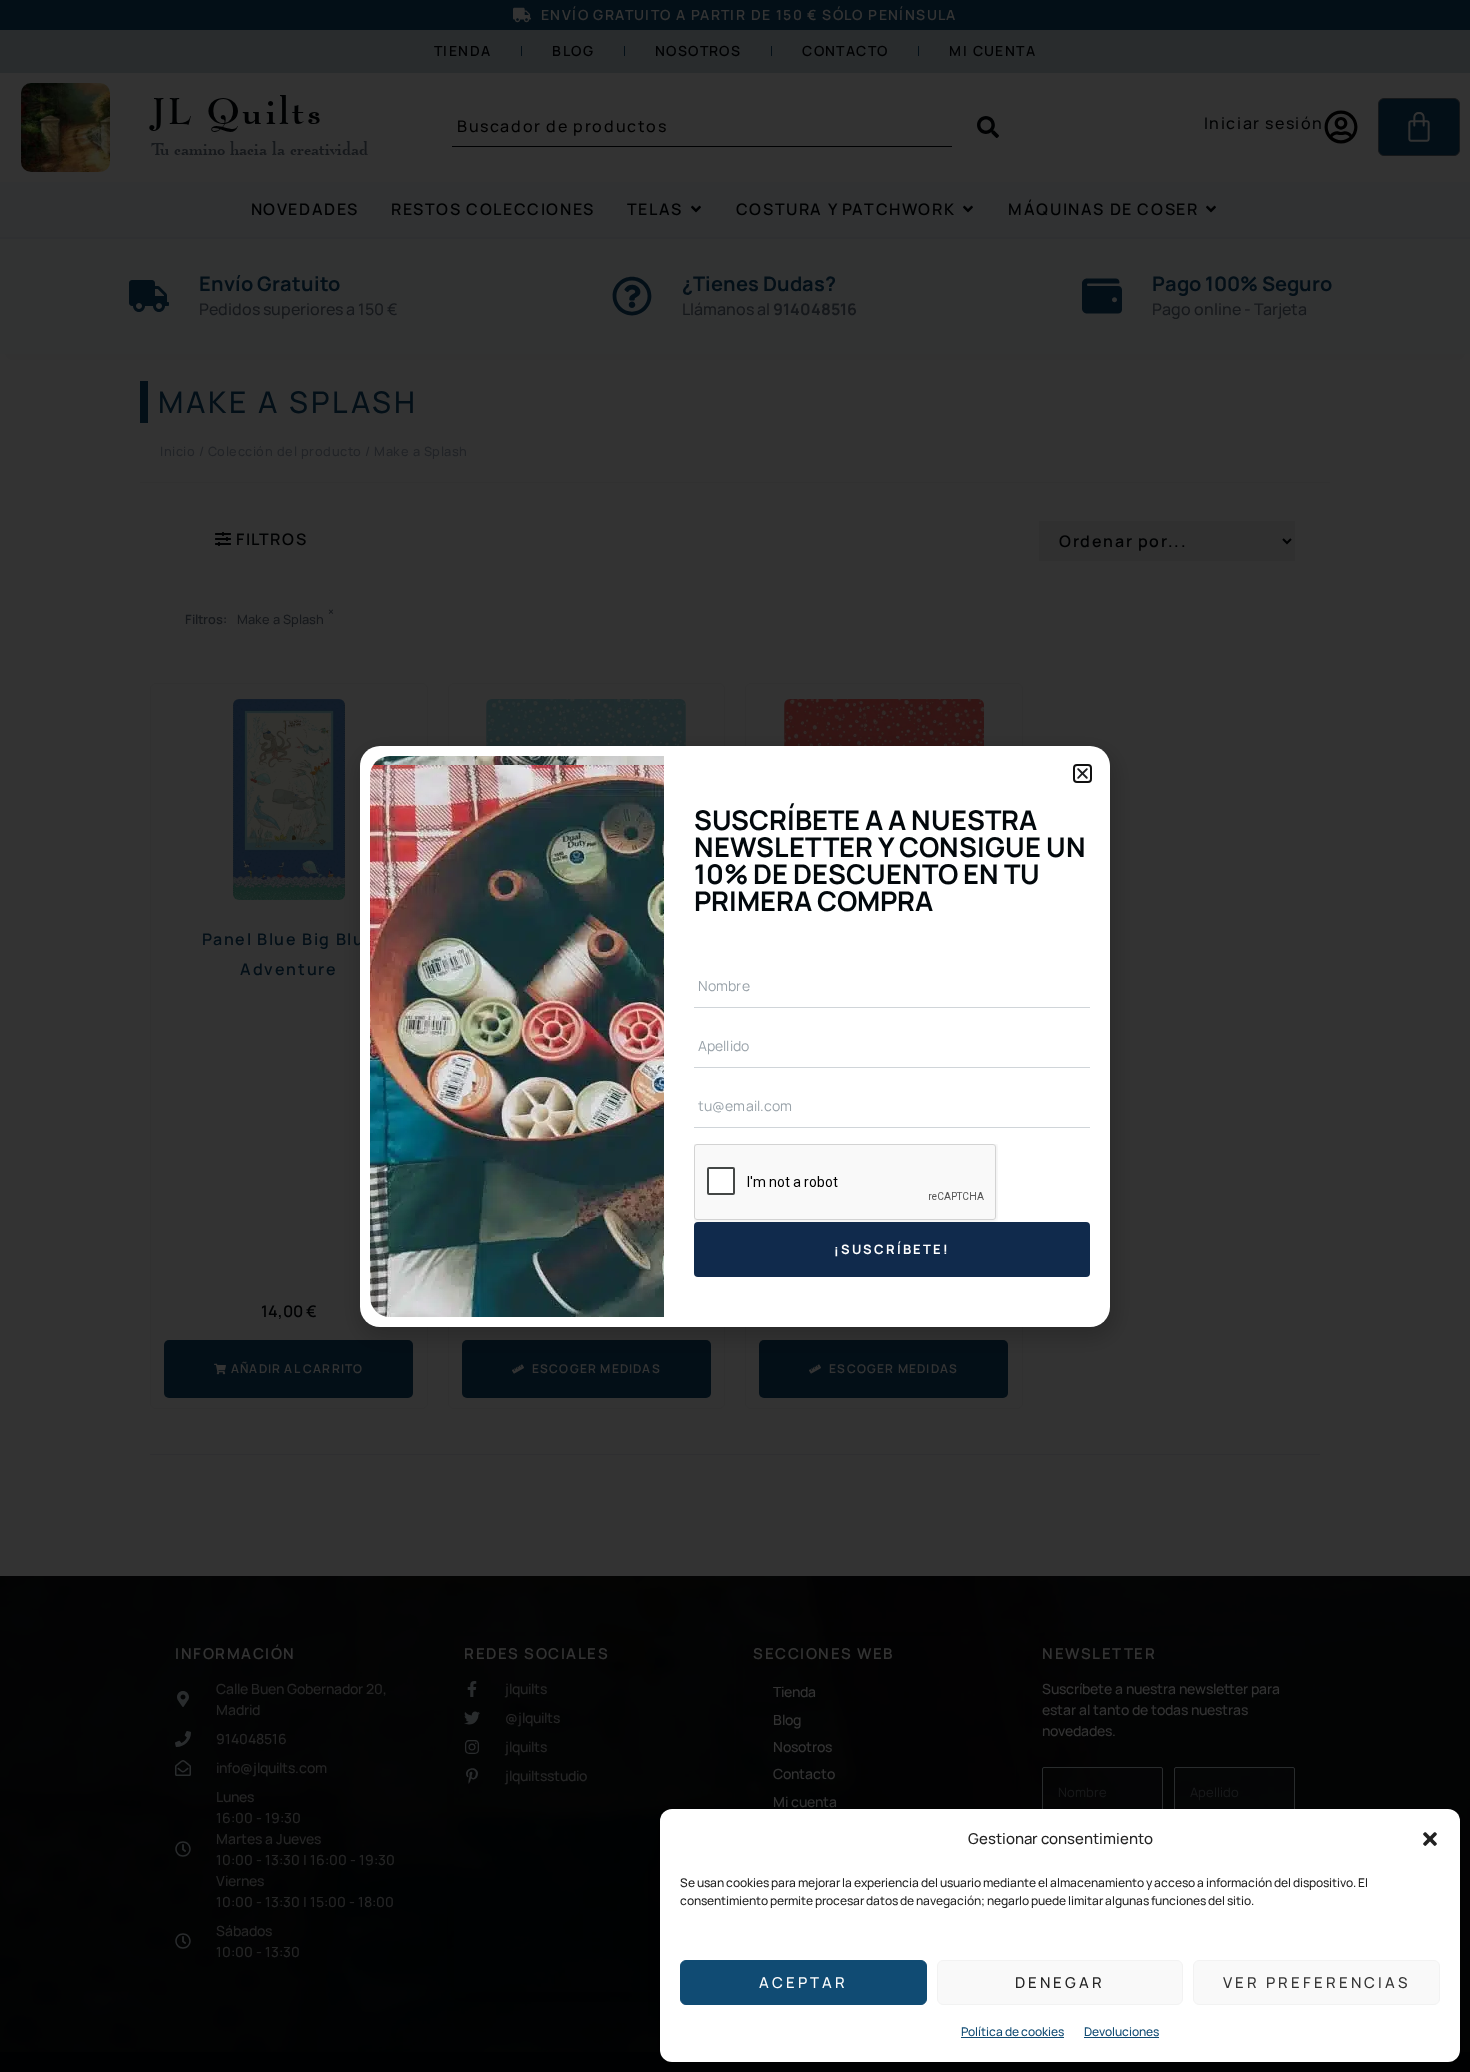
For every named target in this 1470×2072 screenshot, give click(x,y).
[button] (1430, 1839)
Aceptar (803, 1982)
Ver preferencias (1316, 1982)
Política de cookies (1012, 2031)
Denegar (1060, 1982)
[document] (735, 1036)
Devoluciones (1121, 2031)
